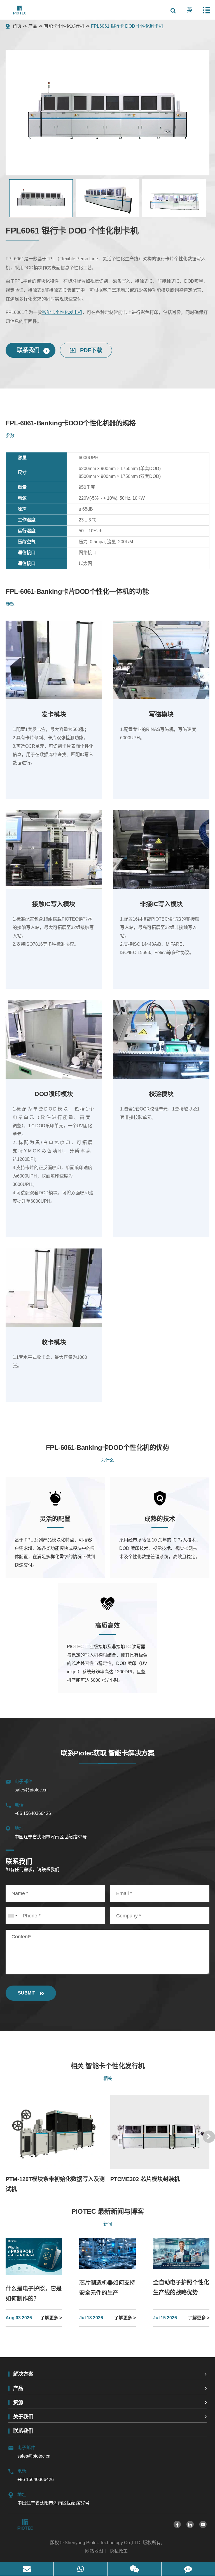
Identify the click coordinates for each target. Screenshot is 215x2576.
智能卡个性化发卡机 (62, 312)
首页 (17, 26)
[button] (209, 2137)
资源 (18, 2403)
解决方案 (23, 2374)
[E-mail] (27, 2569)
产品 (33, 26)
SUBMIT (27, 1993)
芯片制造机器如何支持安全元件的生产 (107, 2288)
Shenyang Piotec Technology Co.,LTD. (103, 2543)
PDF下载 (90, 350)
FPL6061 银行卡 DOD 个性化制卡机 (127, 26)
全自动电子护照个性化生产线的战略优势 (181, 2287)
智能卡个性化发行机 (64, 26)
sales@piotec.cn (31, 1786)
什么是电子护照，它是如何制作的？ (34, 2294)
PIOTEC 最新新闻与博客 (107, 2211)
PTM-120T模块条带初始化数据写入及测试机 (55, 2184)
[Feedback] (188, 2569)
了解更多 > (51, 2318)
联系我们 (29, 350)
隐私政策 (119, 2551)
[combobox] (12, 1916)
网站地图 (94, 2551)
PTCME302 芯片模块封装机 (145, 2179)
